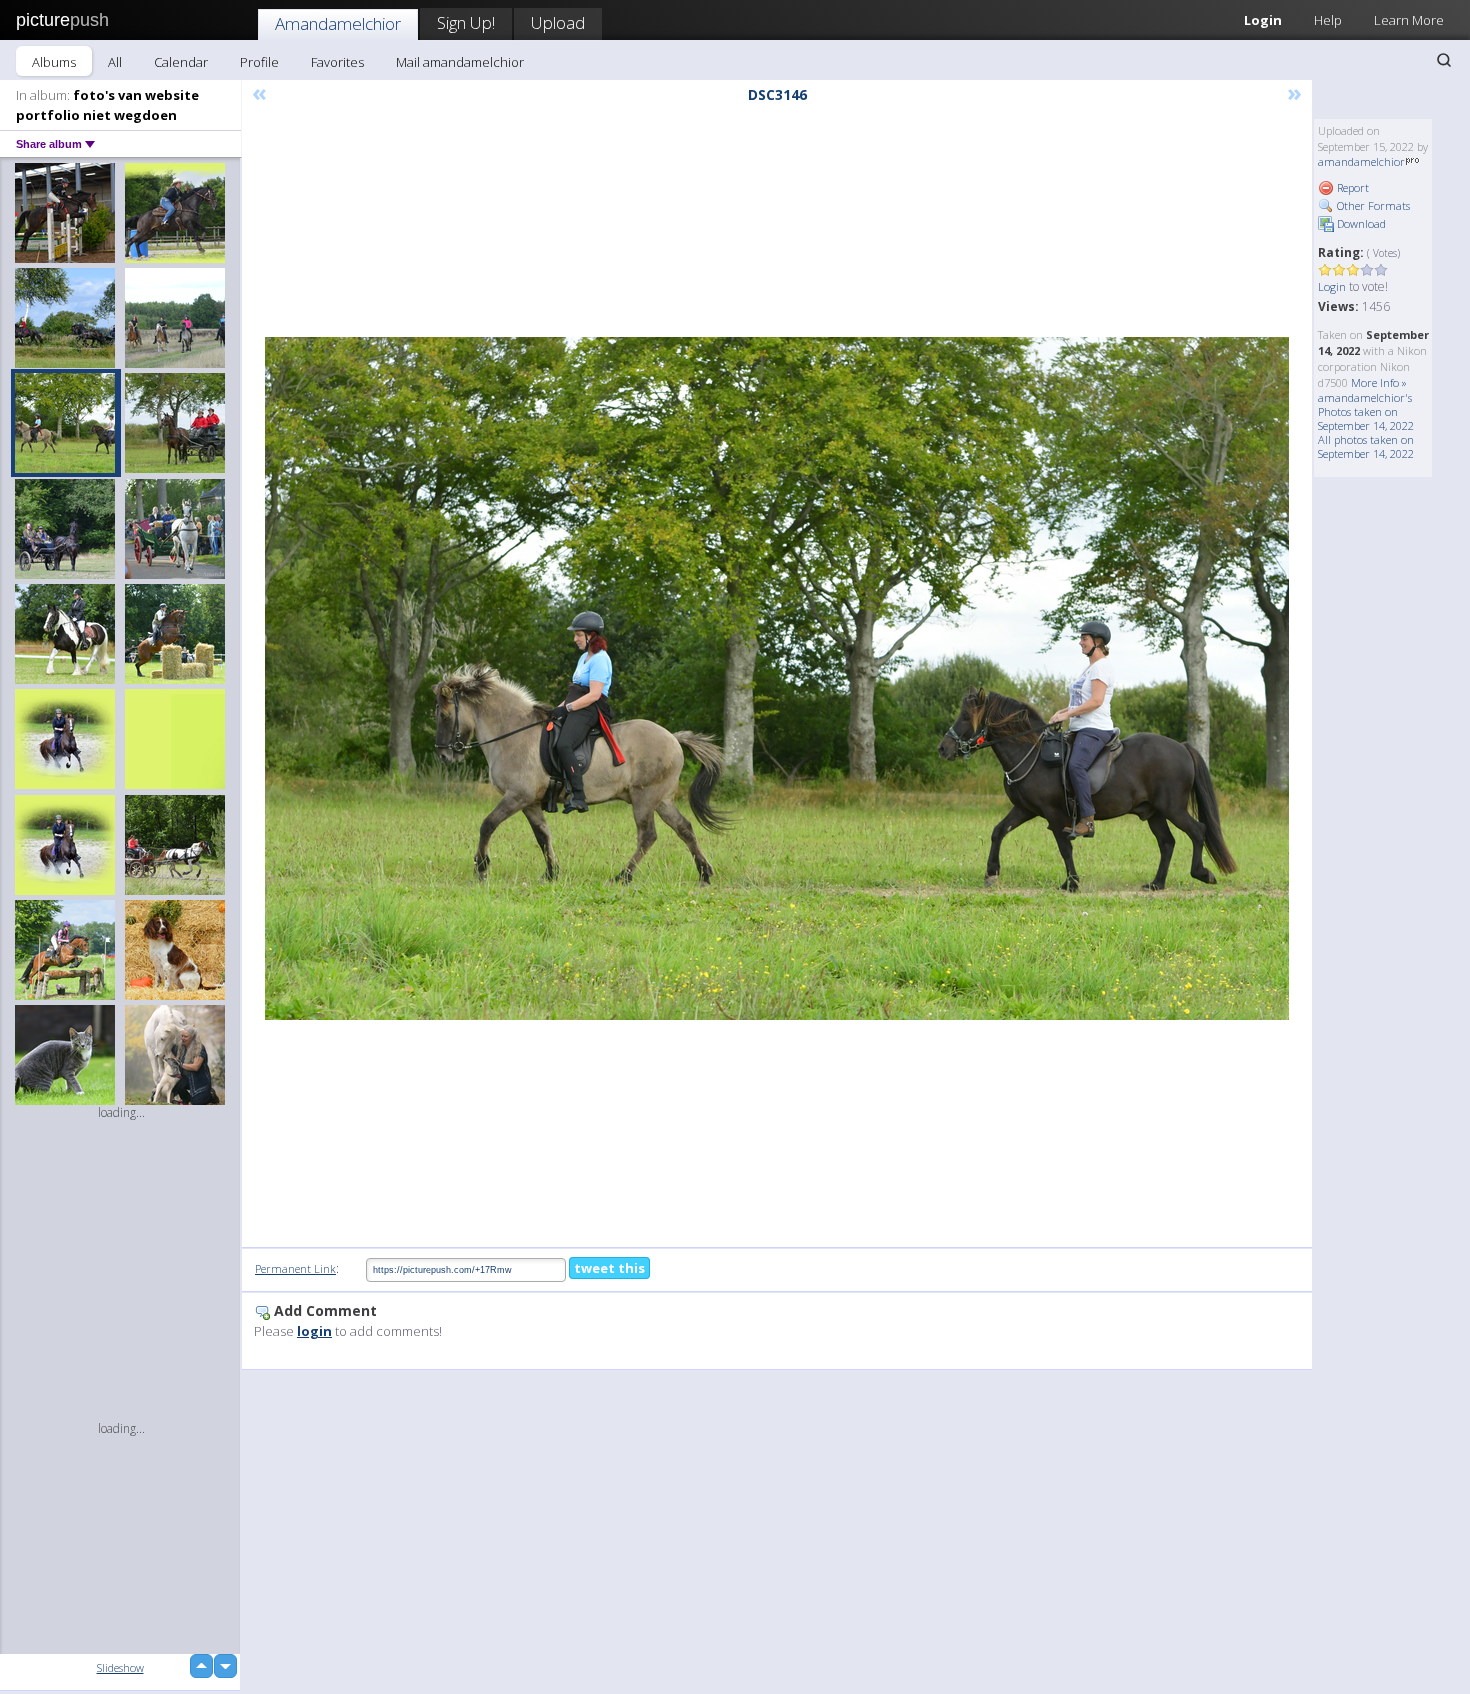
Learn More (1409, 20)
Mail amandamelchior (460, 62)
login (314, 1331)
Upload (558, 22)
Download (1360, 223)
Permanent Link (295, 1268)
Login (1263, 20)
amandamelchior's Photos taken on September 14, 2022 (1366, 411)
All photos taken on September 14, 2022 (1366, 446)
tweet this (609, 1268)
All (115, 62)
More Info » (1379, 382)
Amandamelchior (338, 23)
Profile (259, 62)
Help (1328, 20)
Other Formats (1372, 205)
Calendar (181, 62)
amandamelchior (1361, 161)
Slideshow (120, 1667)
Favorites (337, 62)
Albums (54, 62)
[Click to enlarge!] (777, 678)
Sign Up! (466, 22)
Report (1351, 187)
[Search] (1444, 60)
